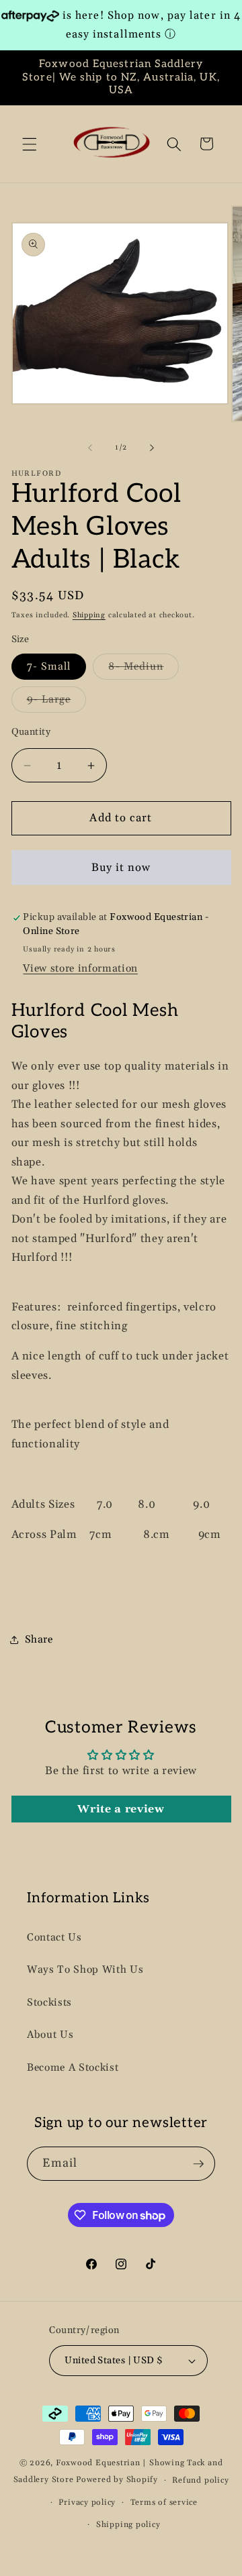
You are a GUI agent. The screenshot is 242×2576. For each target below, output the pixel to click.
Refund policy (200, 2480)
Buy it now (121, 868)
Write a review (121, 1809)
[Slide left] (90, 448)
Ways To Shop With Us (85, 1970)
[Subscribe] (198, 2164)
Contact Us (54, 1938)
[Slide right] (152, 448)
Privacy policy (87, 2503)
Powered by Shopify (117, 2480)
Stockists (49, 2003)
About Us (50, 2035)
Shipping (89, 615)
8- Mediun (144, 670)
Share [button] (39, 1640)
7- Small (49, 667)
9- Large (57, 703)
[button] (30, 144)
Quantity (31, 732)
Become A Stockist (73, 2068)
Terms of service (164, 2503)
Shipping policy (128, 2525)
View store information (80, 969)
